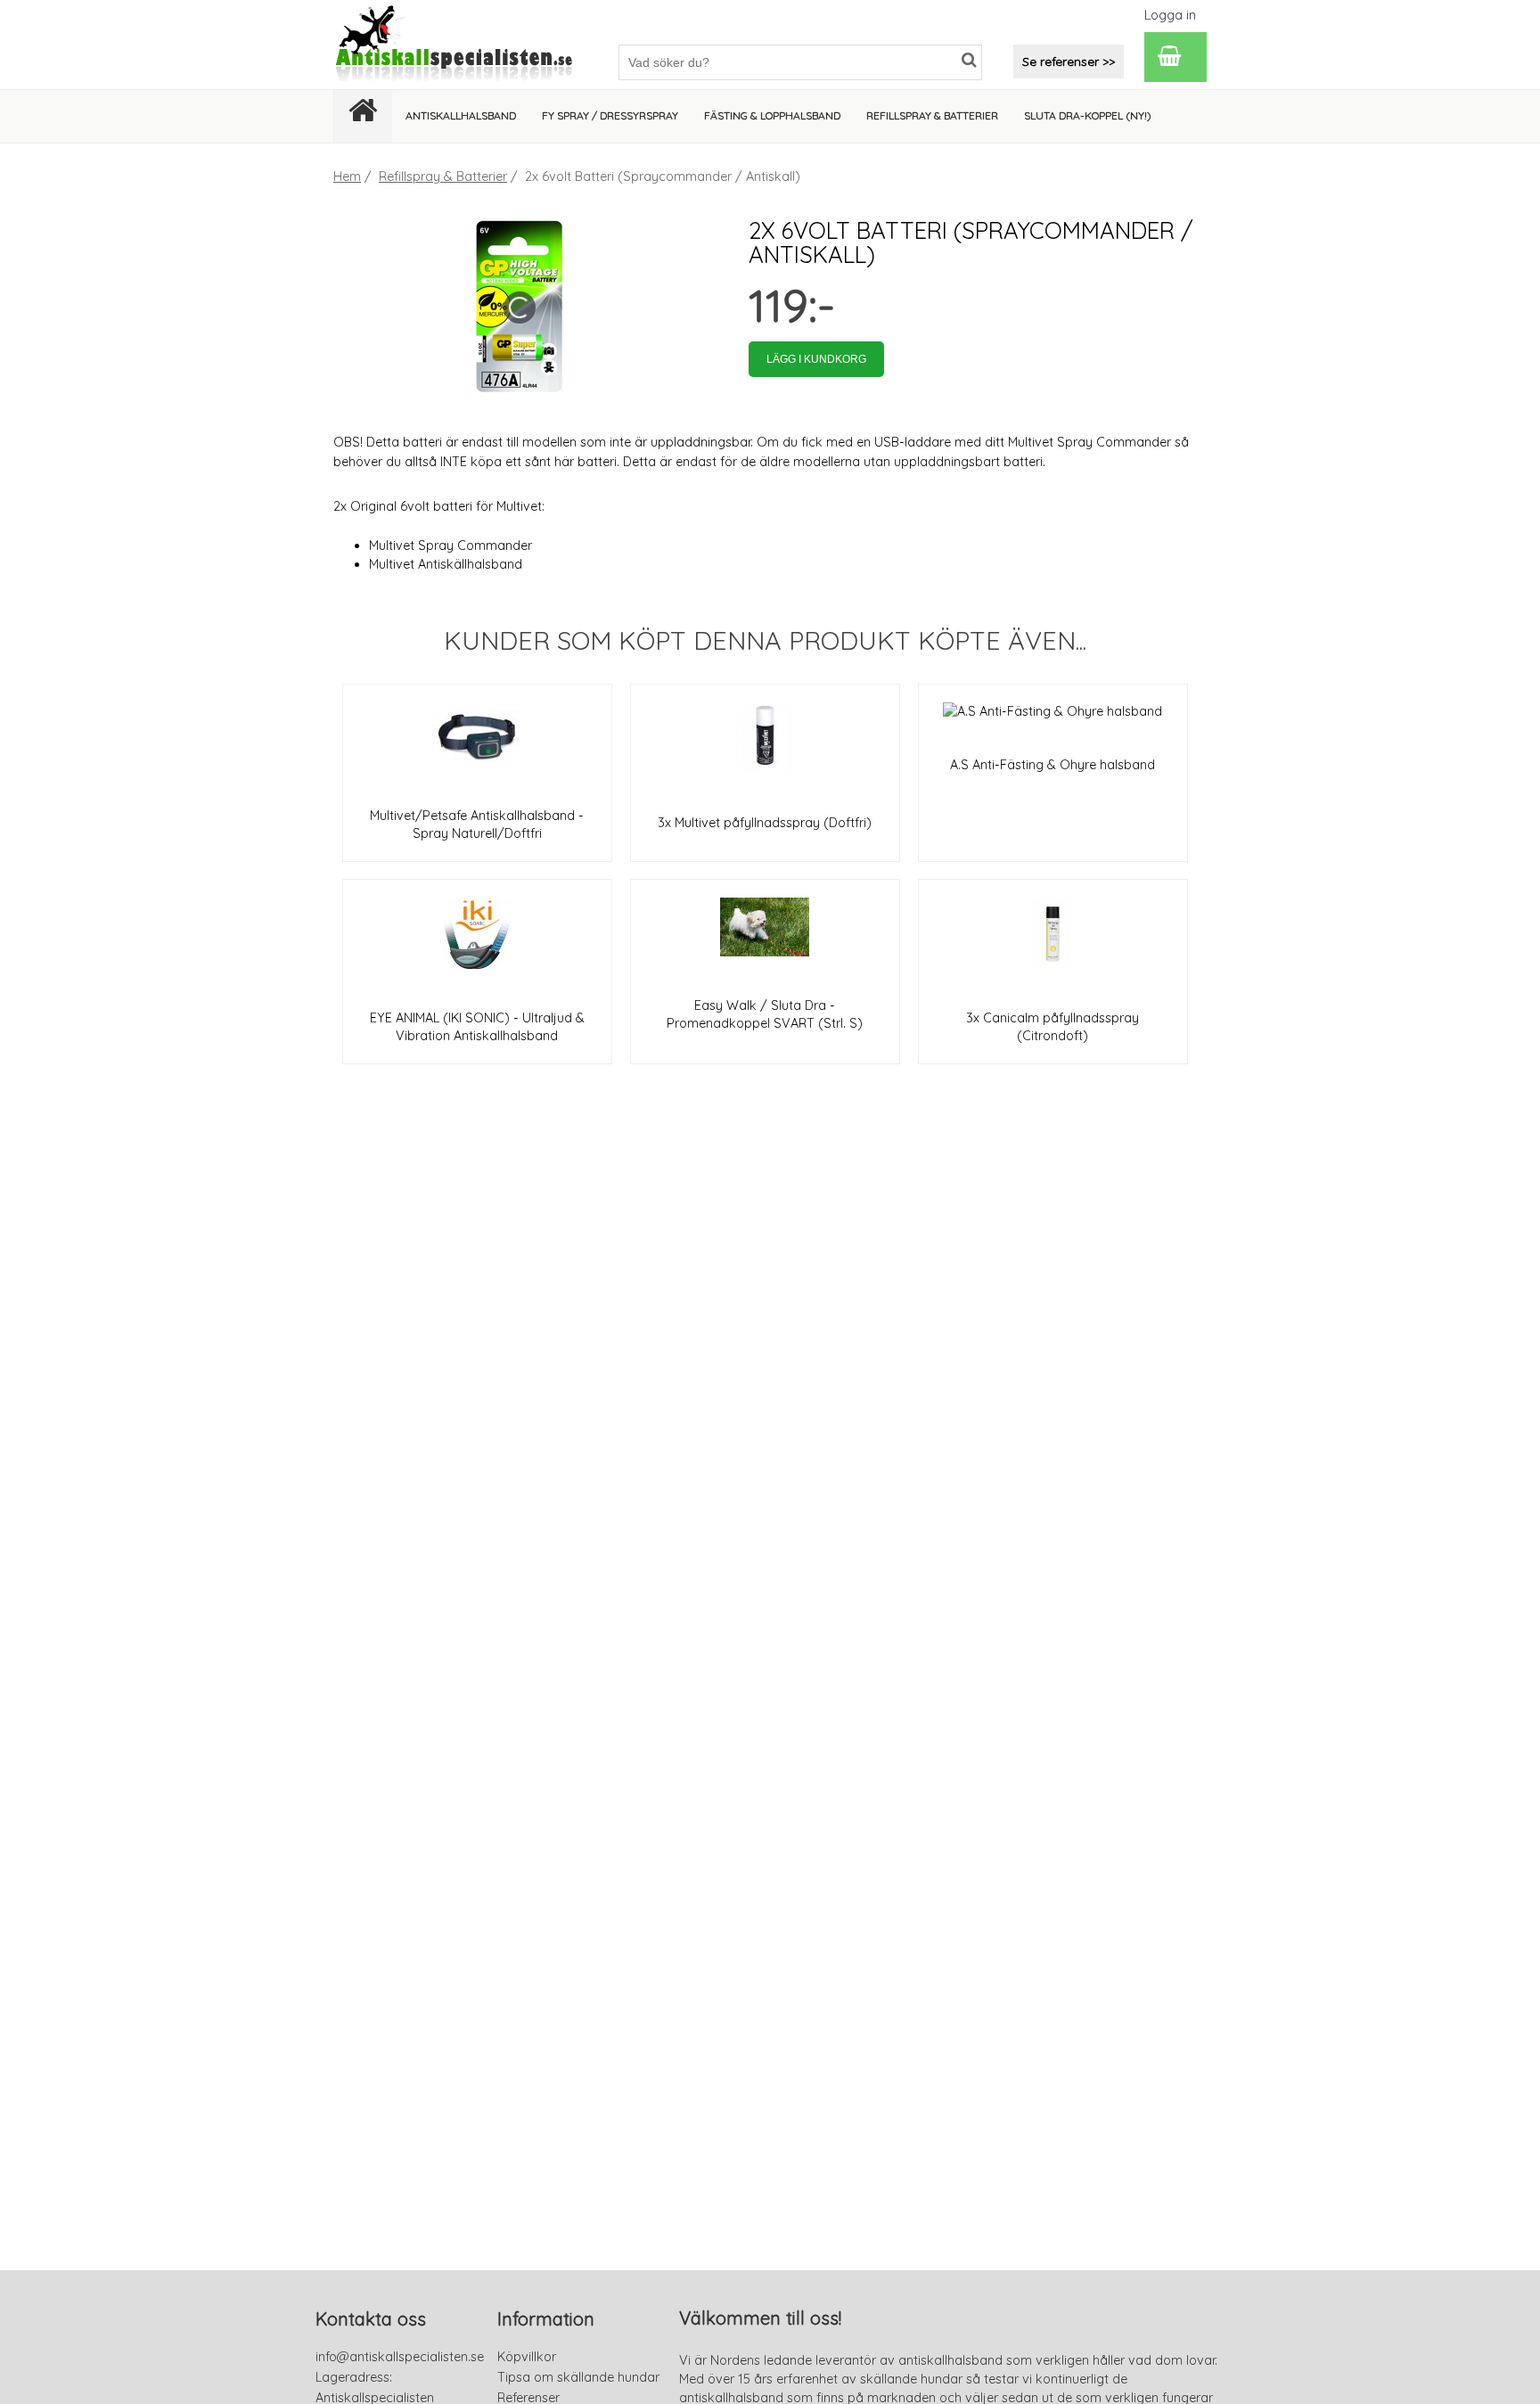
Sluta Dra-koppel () (1088, 115)
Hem (347, 176)
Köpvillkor (527, 2357)
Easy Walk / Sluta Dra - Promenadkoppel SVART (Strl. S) (765, 1014)
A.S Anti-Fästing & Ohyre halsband (1053, 765)
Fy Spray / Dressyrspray (610, 115)
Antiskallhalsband (461, 115)
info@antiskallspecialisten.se (400, 2357)
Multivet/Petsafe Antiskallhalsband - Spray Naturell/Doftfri (477, 825)
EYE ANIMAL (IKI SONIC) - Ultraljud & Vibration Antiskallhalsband (477, 1027)
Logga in (1170, 15)
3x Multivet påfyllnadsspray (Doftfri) (765, 823)
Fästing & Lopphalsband (772, 115)
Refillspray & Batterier (443, 176)
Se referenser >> (1069, 62)
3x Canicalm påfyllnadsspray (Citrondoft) (1053, 1027)
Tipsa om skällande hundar (578, 2377)
